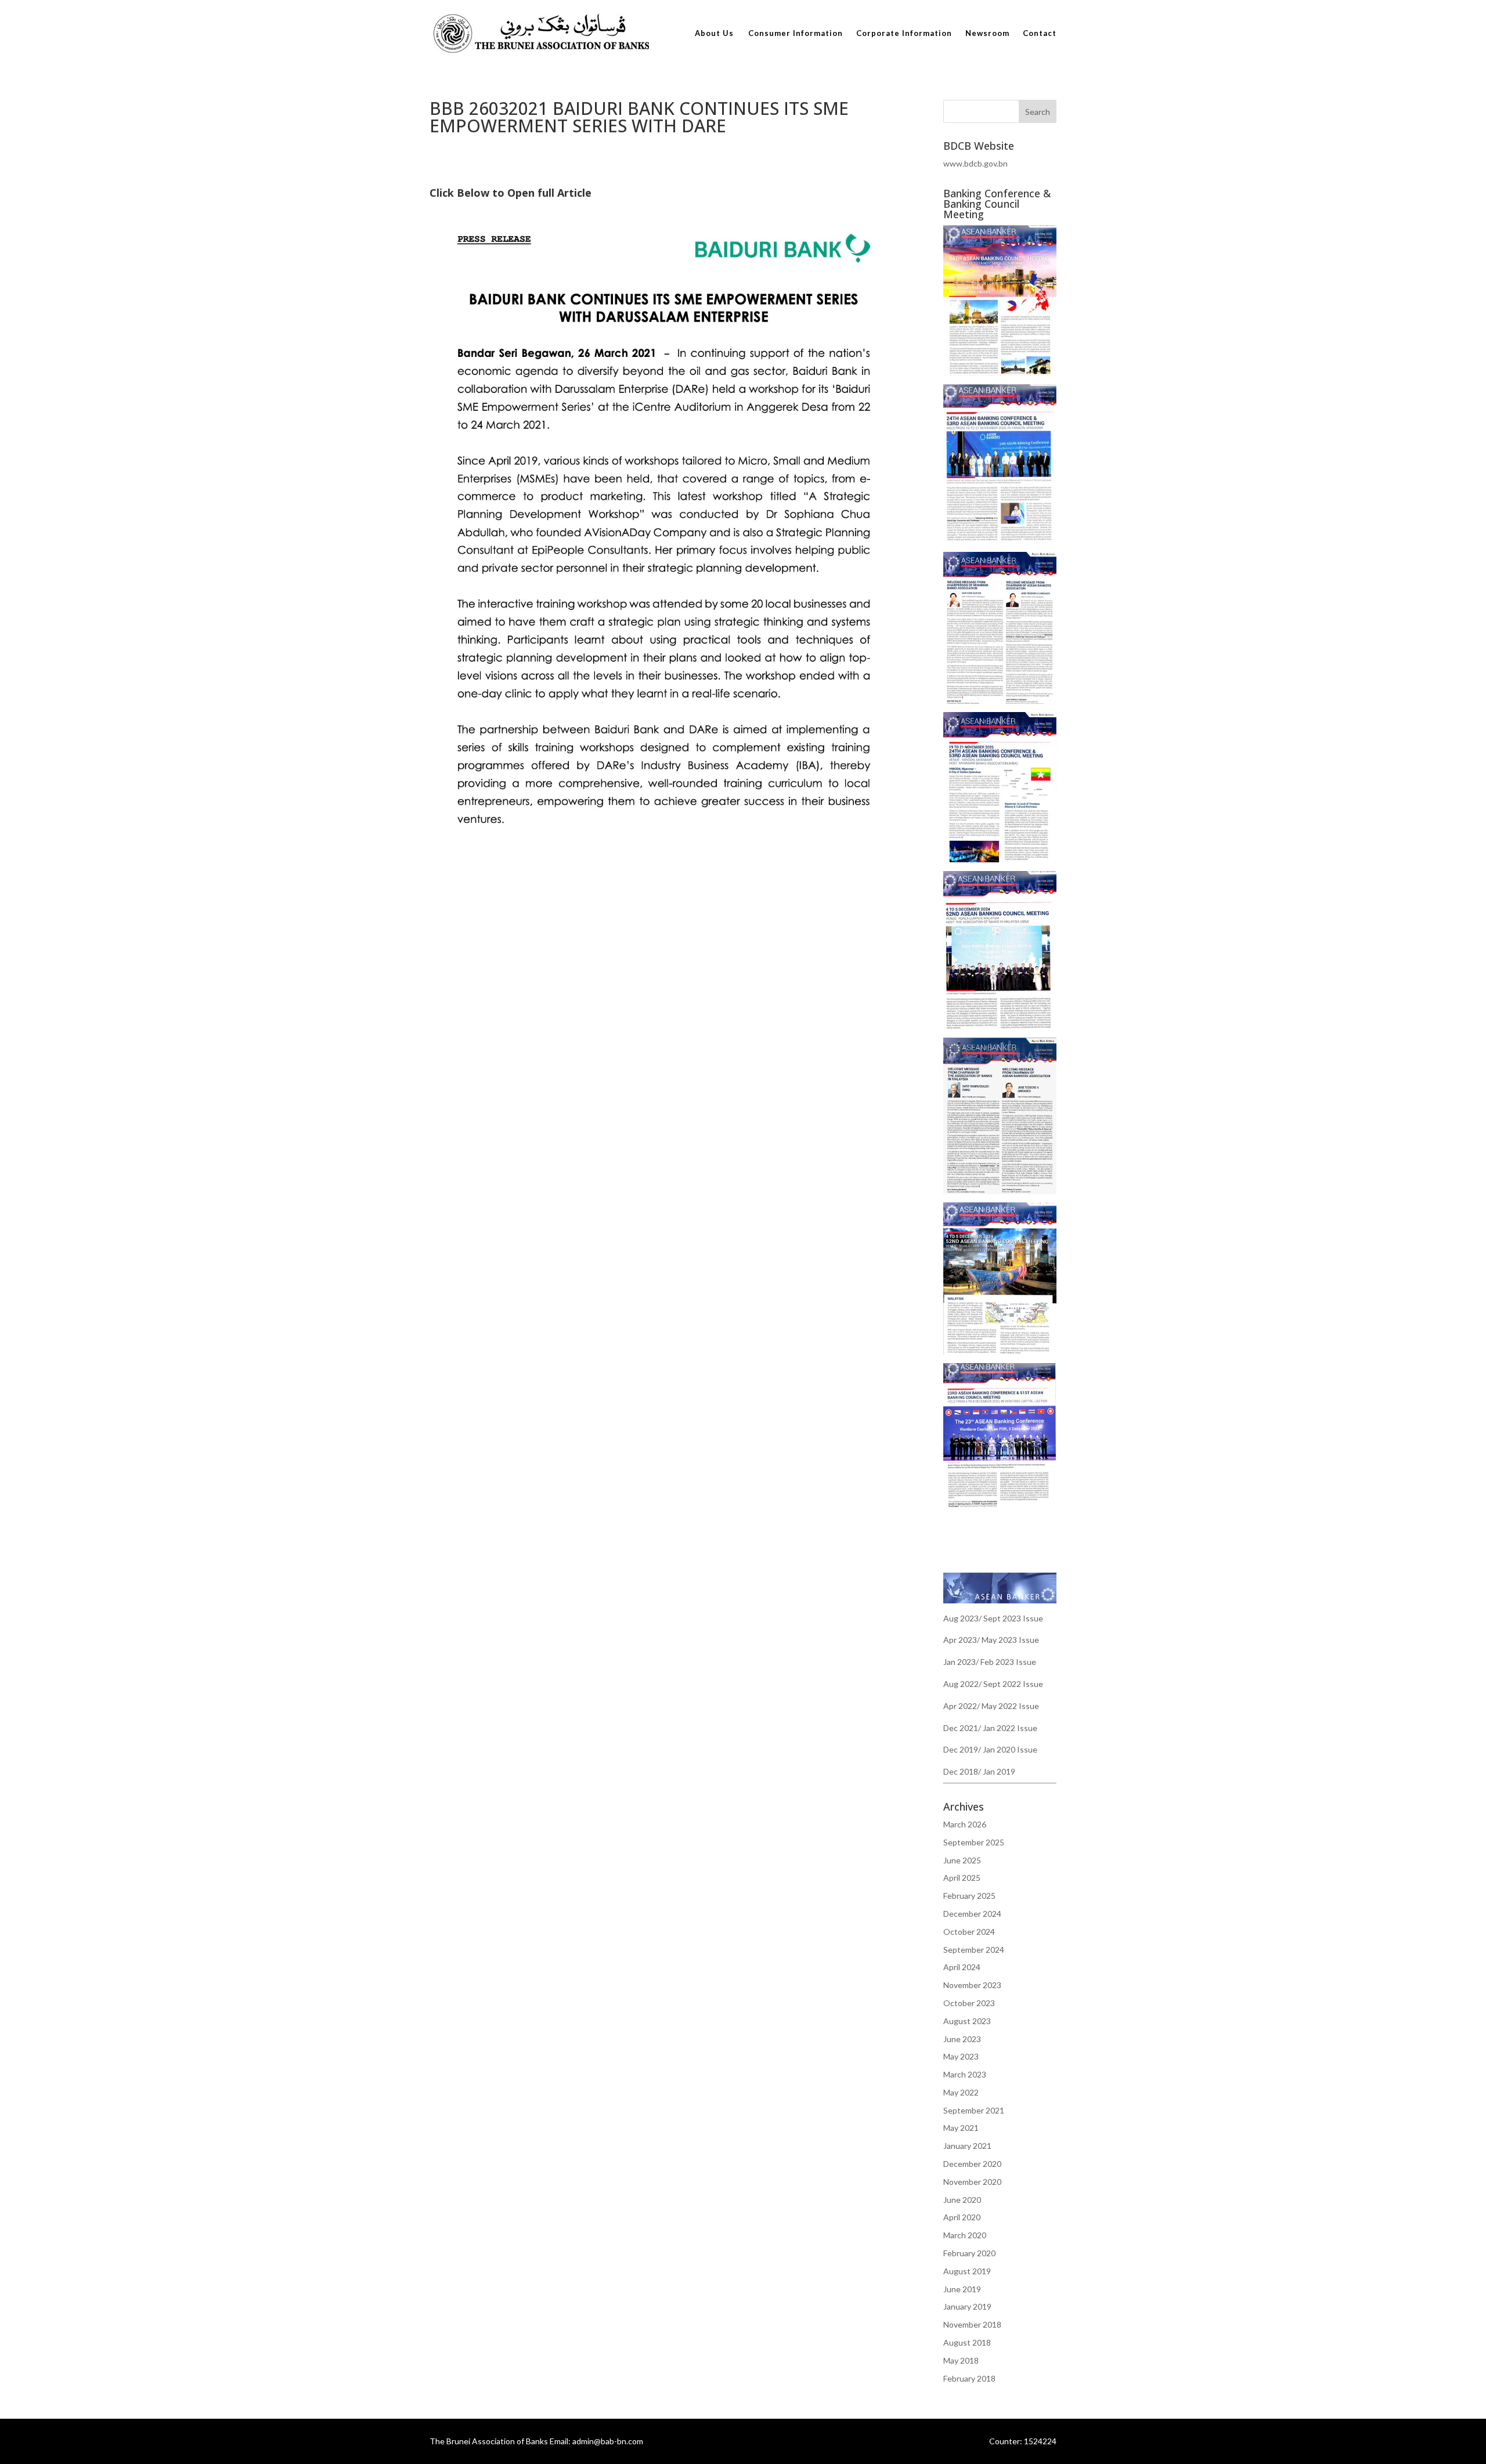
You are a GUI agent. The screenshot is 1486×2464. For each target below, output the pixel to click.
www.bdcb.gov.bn (975, 163)
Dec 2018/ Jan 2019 (979, 1771)
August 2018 (967, 2342)
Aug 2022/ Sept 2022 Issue (993, 1684)
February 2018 (969, 2378)
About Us (714, 33)
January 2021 (967, 2146)
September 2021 (974, 2110)
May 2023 (961, 2056)
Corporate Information (904, 33)
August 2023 (967, 2021)
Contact (1040, 33)
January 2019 (967, 2306)
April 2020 (962, 2217)
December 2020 (972, 2164)
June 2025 (962, 1860)
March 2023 (965, 2074)
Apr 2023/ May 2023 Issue (991, 1640)
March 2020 (965, 2235)
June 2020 (962, 2200)
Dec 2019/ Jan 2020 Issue (990, 1749)
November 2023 (972, 1985)
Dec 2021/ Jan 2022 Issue (990, 1728)
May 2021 (961, 2128)
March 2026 (965, 1824)
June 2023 (962, 2039)
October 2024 (969, 1932)
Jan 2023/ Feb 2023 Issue (990, 1662)
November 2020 (972, 2182)
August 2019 (967, 2271)
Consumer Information (796, 33)
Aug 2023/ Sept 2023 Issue (993, 1618)
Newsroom (987, 33)
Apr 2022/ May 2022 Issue (991, 1706)
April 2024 (962, 1967)
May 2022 (961, 2092)
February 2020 (969, 2253)
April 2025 (962, 1878)
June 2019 (962, 2289)
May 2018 (961, 2360)
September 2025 (974, 1842)
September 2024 (974, 1950)
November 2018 (972, 2324)
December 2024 (972, 1914)
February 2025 (969, 1896)
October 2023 (969, 2003)
